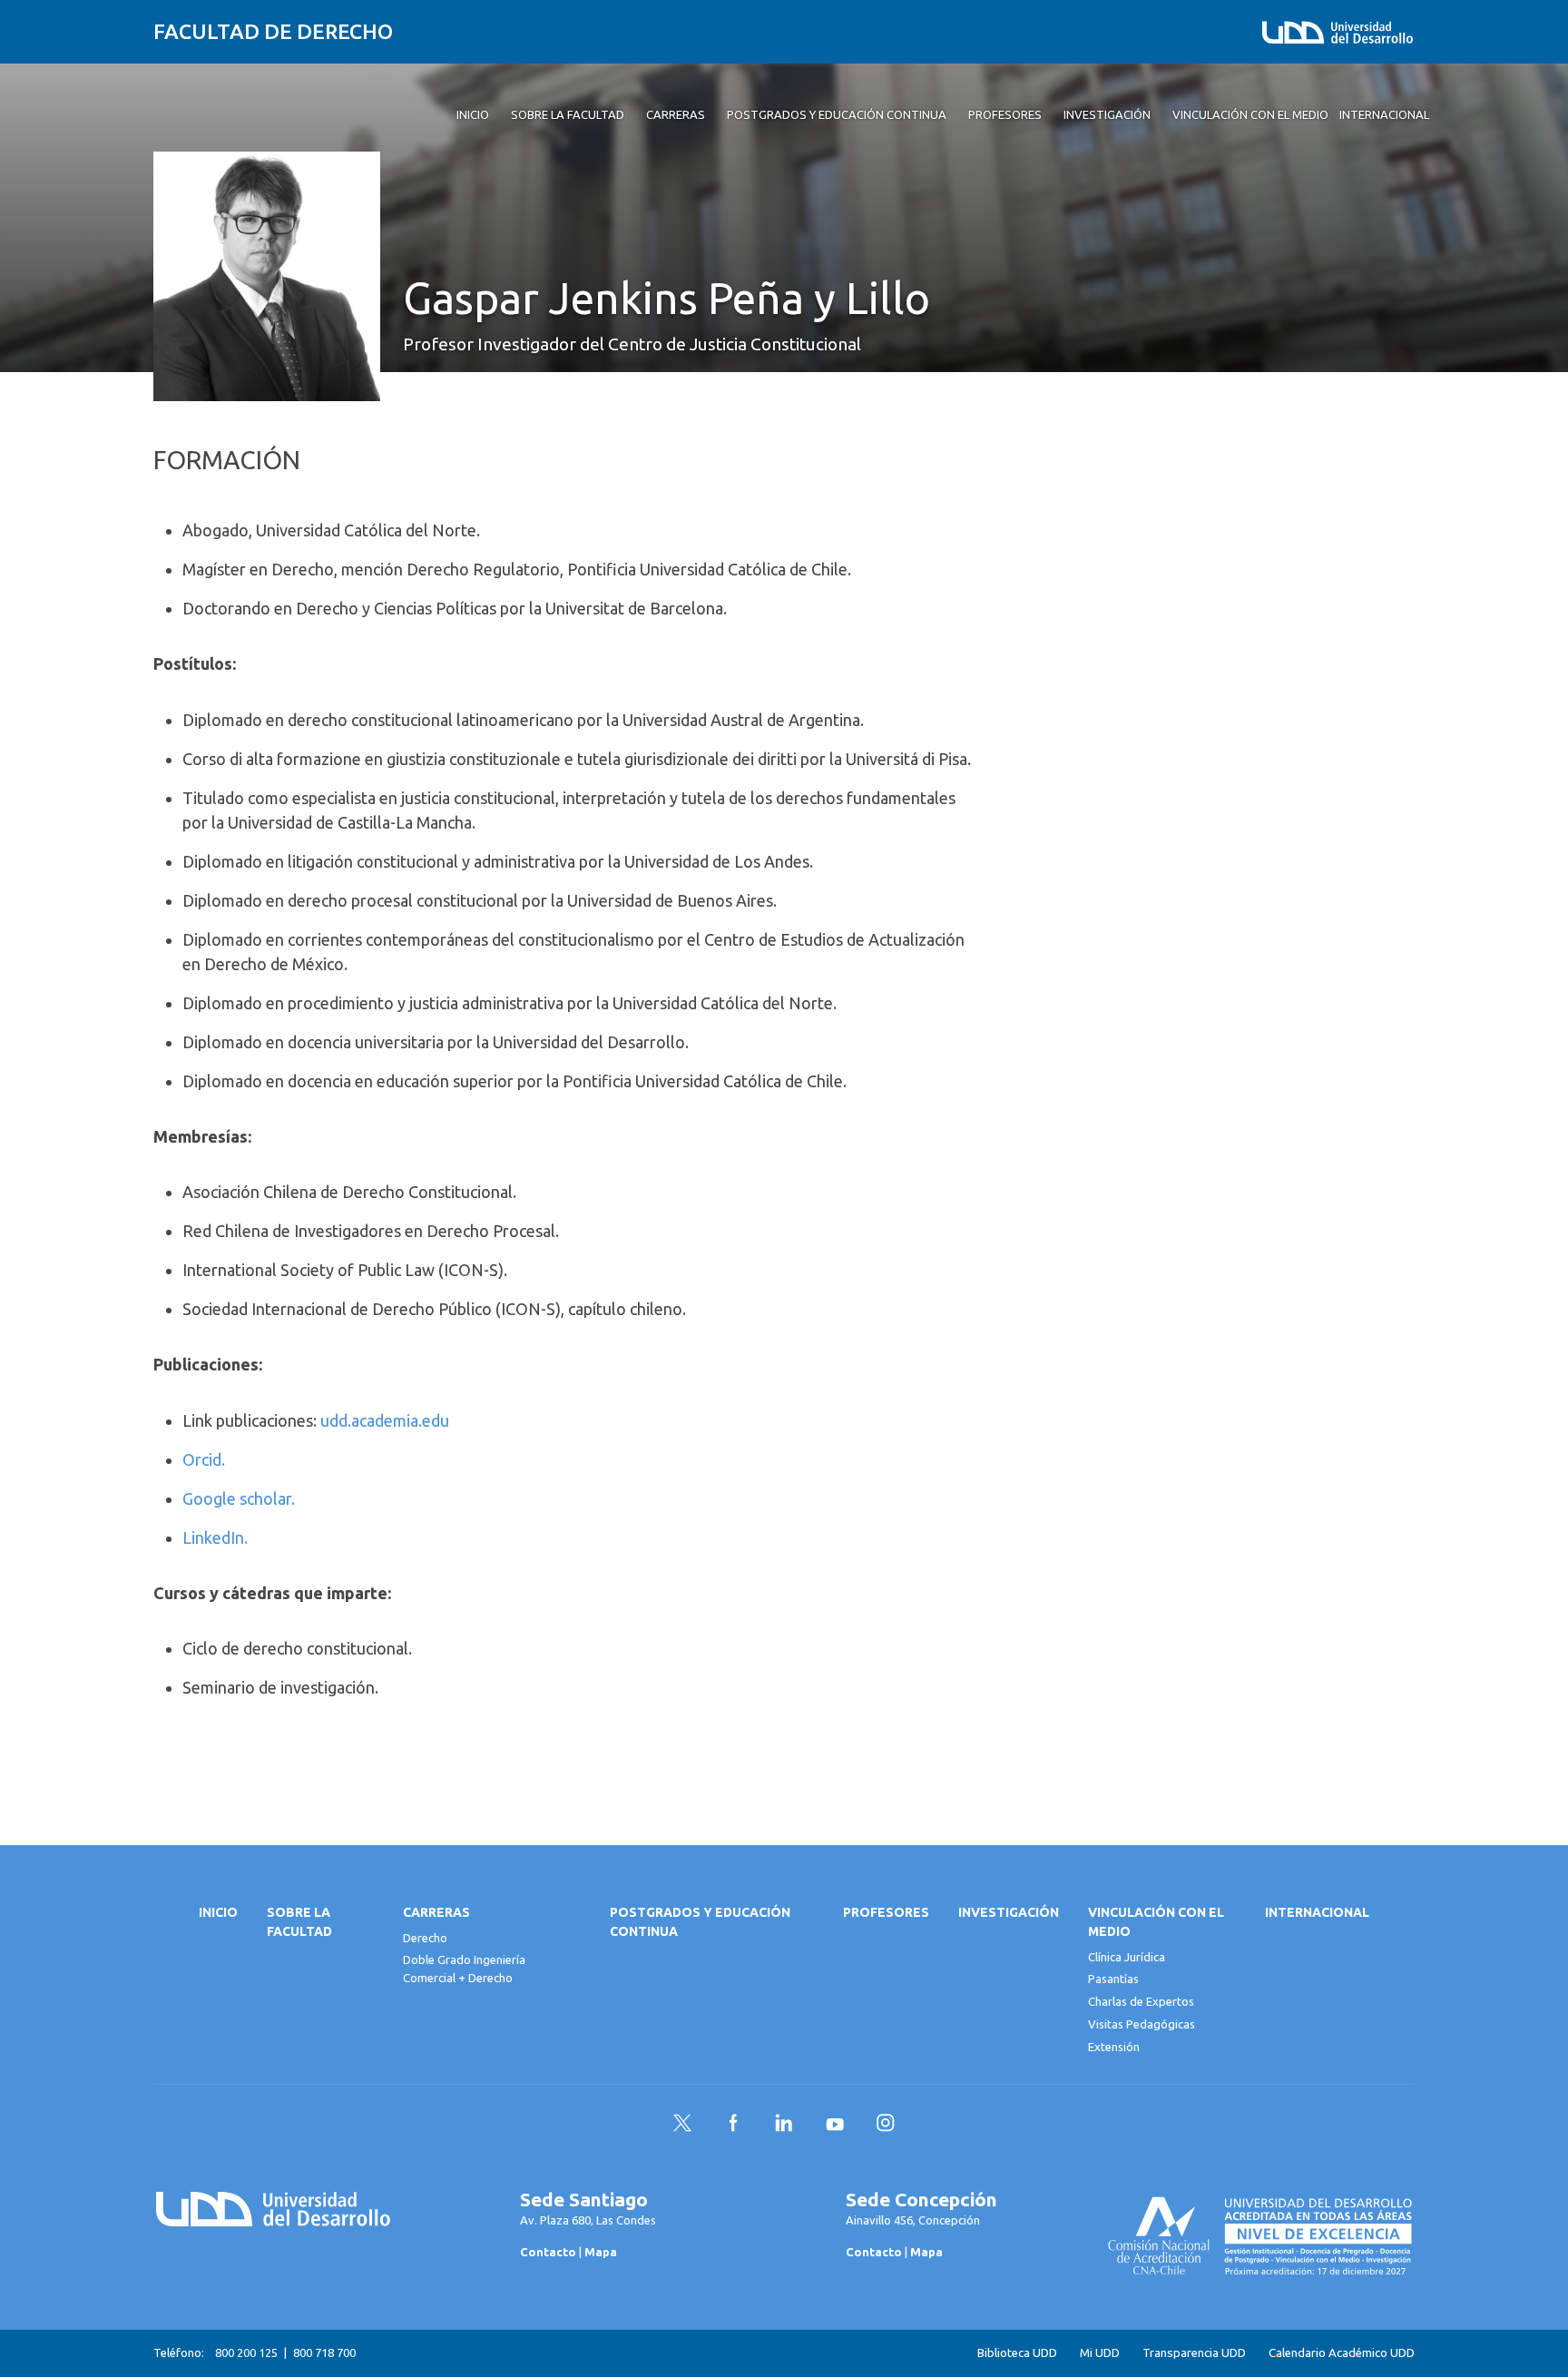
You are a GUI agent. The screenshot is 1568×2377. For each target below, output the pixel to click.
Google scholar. (240, 1498)
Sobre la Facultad (299, 1922)
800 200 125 (246, 2352)
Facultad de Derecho (273, 31)
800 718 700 (324, 2352)
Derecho (425, 1938)
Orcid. (206, 1459)
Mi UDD (1100, 2353)
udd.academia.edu (385, 1420)
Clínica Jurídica (1127, 1957)
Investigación (1009, 1912)
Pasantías (1113, 1979)
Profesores (886, 1912)
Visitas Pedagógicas (1142, 2024)
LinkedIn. (217, 1537)
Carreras (436, 1912)
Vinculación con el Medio (1156, 1922)
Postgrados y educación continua (700, 1922)
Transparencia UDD (1194, 2353)
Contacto (548, 2252)
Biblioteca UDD (1017, 2353)
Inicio (218, 1912)
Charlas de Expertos (1141, 2001)
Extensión (1114, 2047)
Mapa (601, 2252)
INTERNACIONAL (1317, 1912)
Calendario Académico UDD (1342, 2353)
